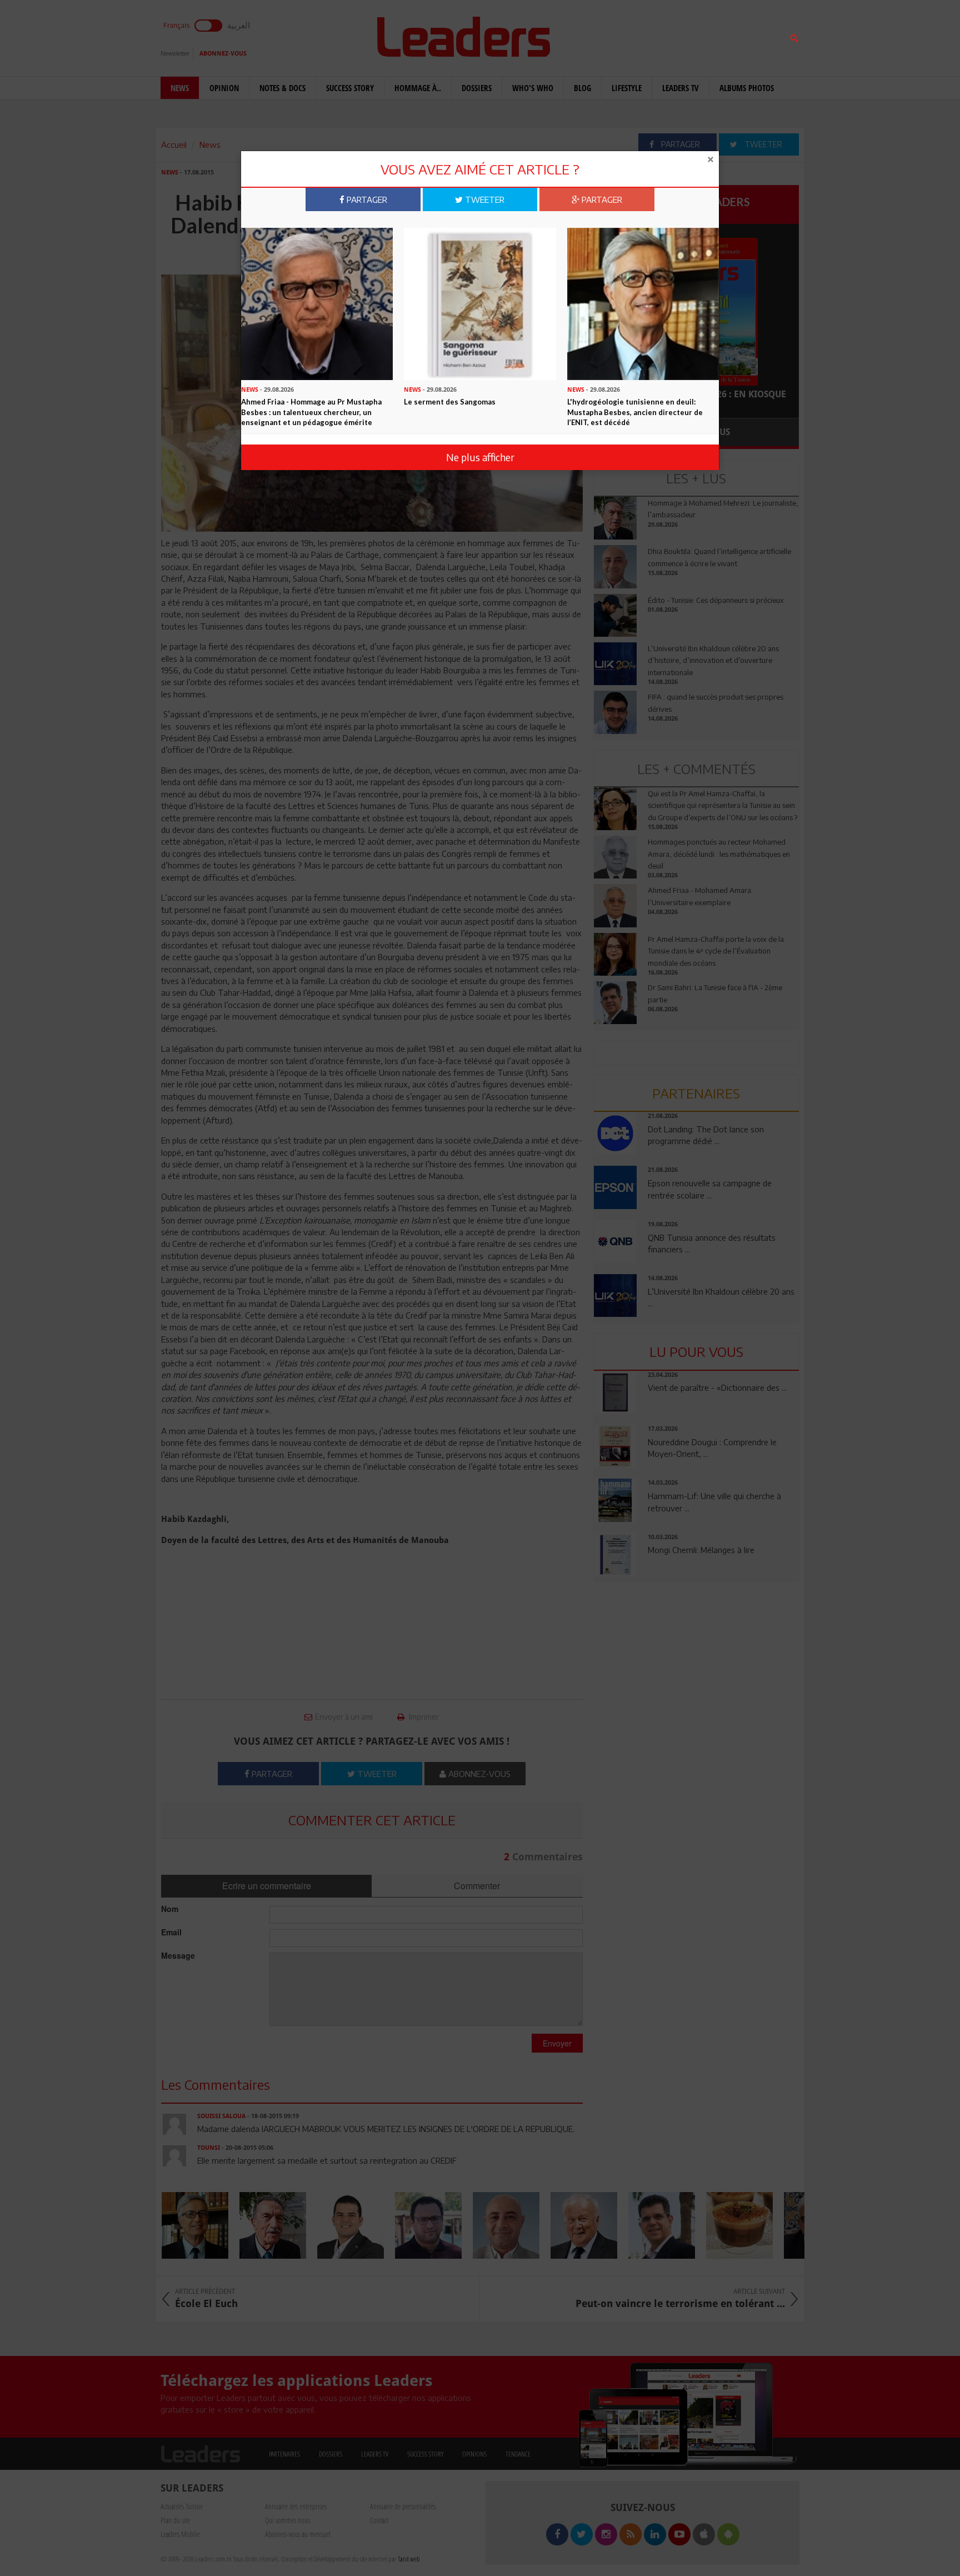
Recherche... (621, 35)
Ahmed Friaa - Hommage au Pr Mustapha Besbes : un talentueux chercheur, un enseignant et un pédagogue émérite (311, 412)
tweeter (484, 199)
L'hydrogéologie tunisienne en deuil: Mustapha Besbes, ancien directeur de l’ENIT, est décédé (635, 412)
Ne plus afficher (480, 457)
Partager (366, 199)
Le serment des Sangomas (450, 402)
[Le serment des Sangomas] (480, 303)
